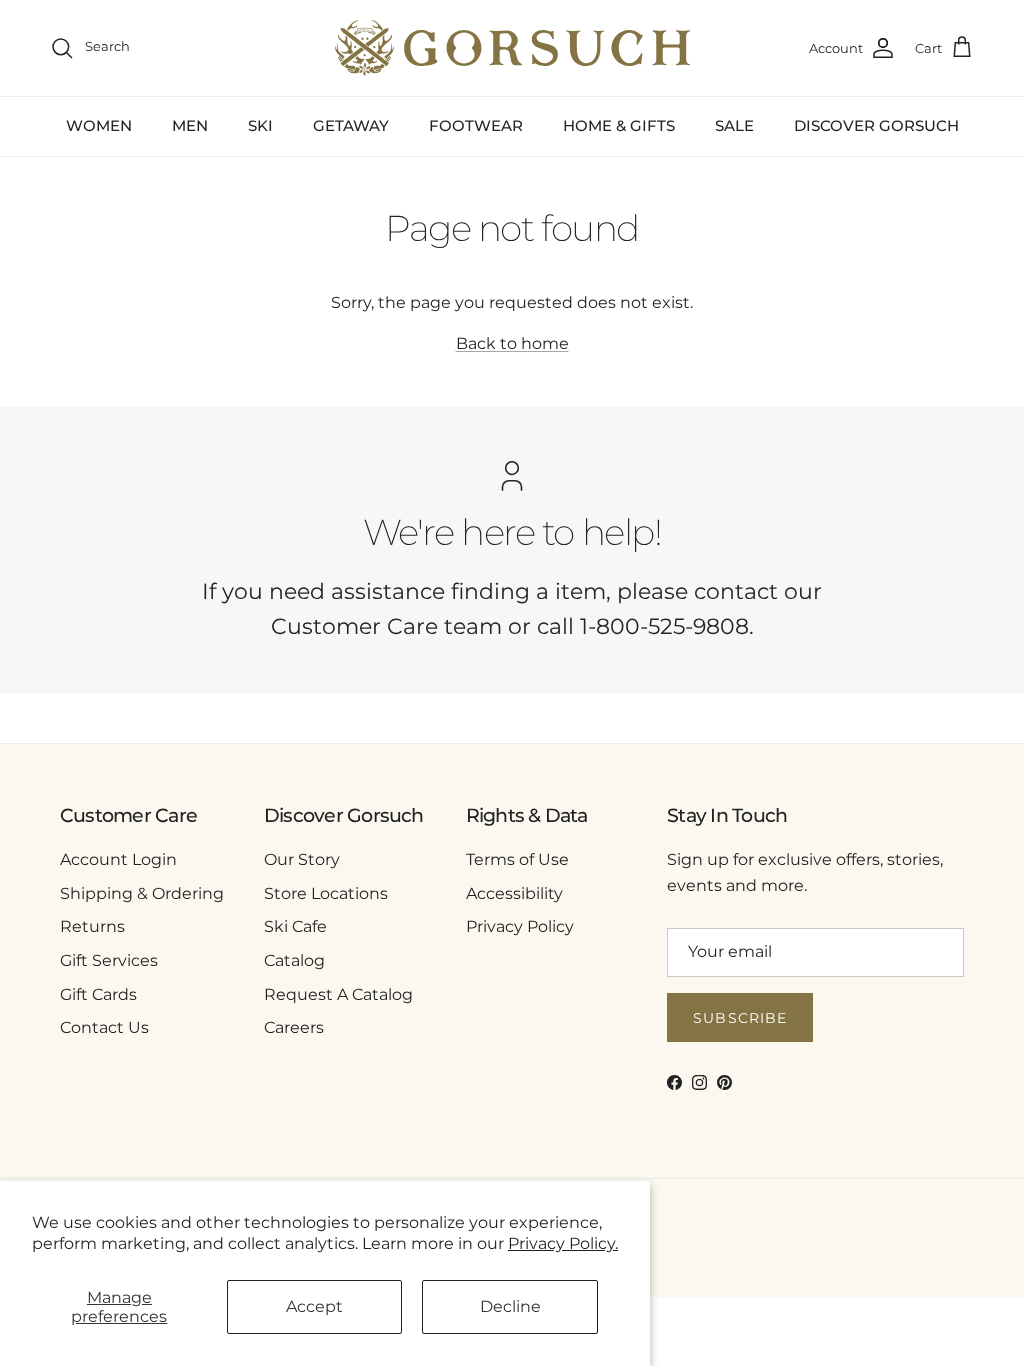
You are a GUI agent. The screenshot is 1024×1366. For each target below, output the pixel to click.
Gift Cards (98, 994)
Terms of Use (517, 859)
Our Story (302, 859)
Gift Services (109, 960)
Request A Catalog (338, 994)
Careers (294, 1027)
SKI (260, 125)
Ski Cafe (295, 926)
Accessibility (514, 893)
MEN (190, 125)
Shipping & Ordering (142, 893)
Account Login (118, 859)
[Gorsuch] (512, 48)
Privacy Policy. (563, 1243)
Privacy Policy (520, 926)
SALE (734, 125)
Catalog (294, 960)
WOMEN (99, 125)
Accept (314, 1306)
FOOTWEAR (476, 125)
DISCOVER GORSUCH (876, 125)
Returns (92, 926)
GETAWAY (351, 125)
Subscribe (740, 1018)
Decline (510, 1306)
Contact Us (104, 1027)
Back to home (512, 343)
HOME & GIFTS (619, 125)
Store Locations (326, 893)
